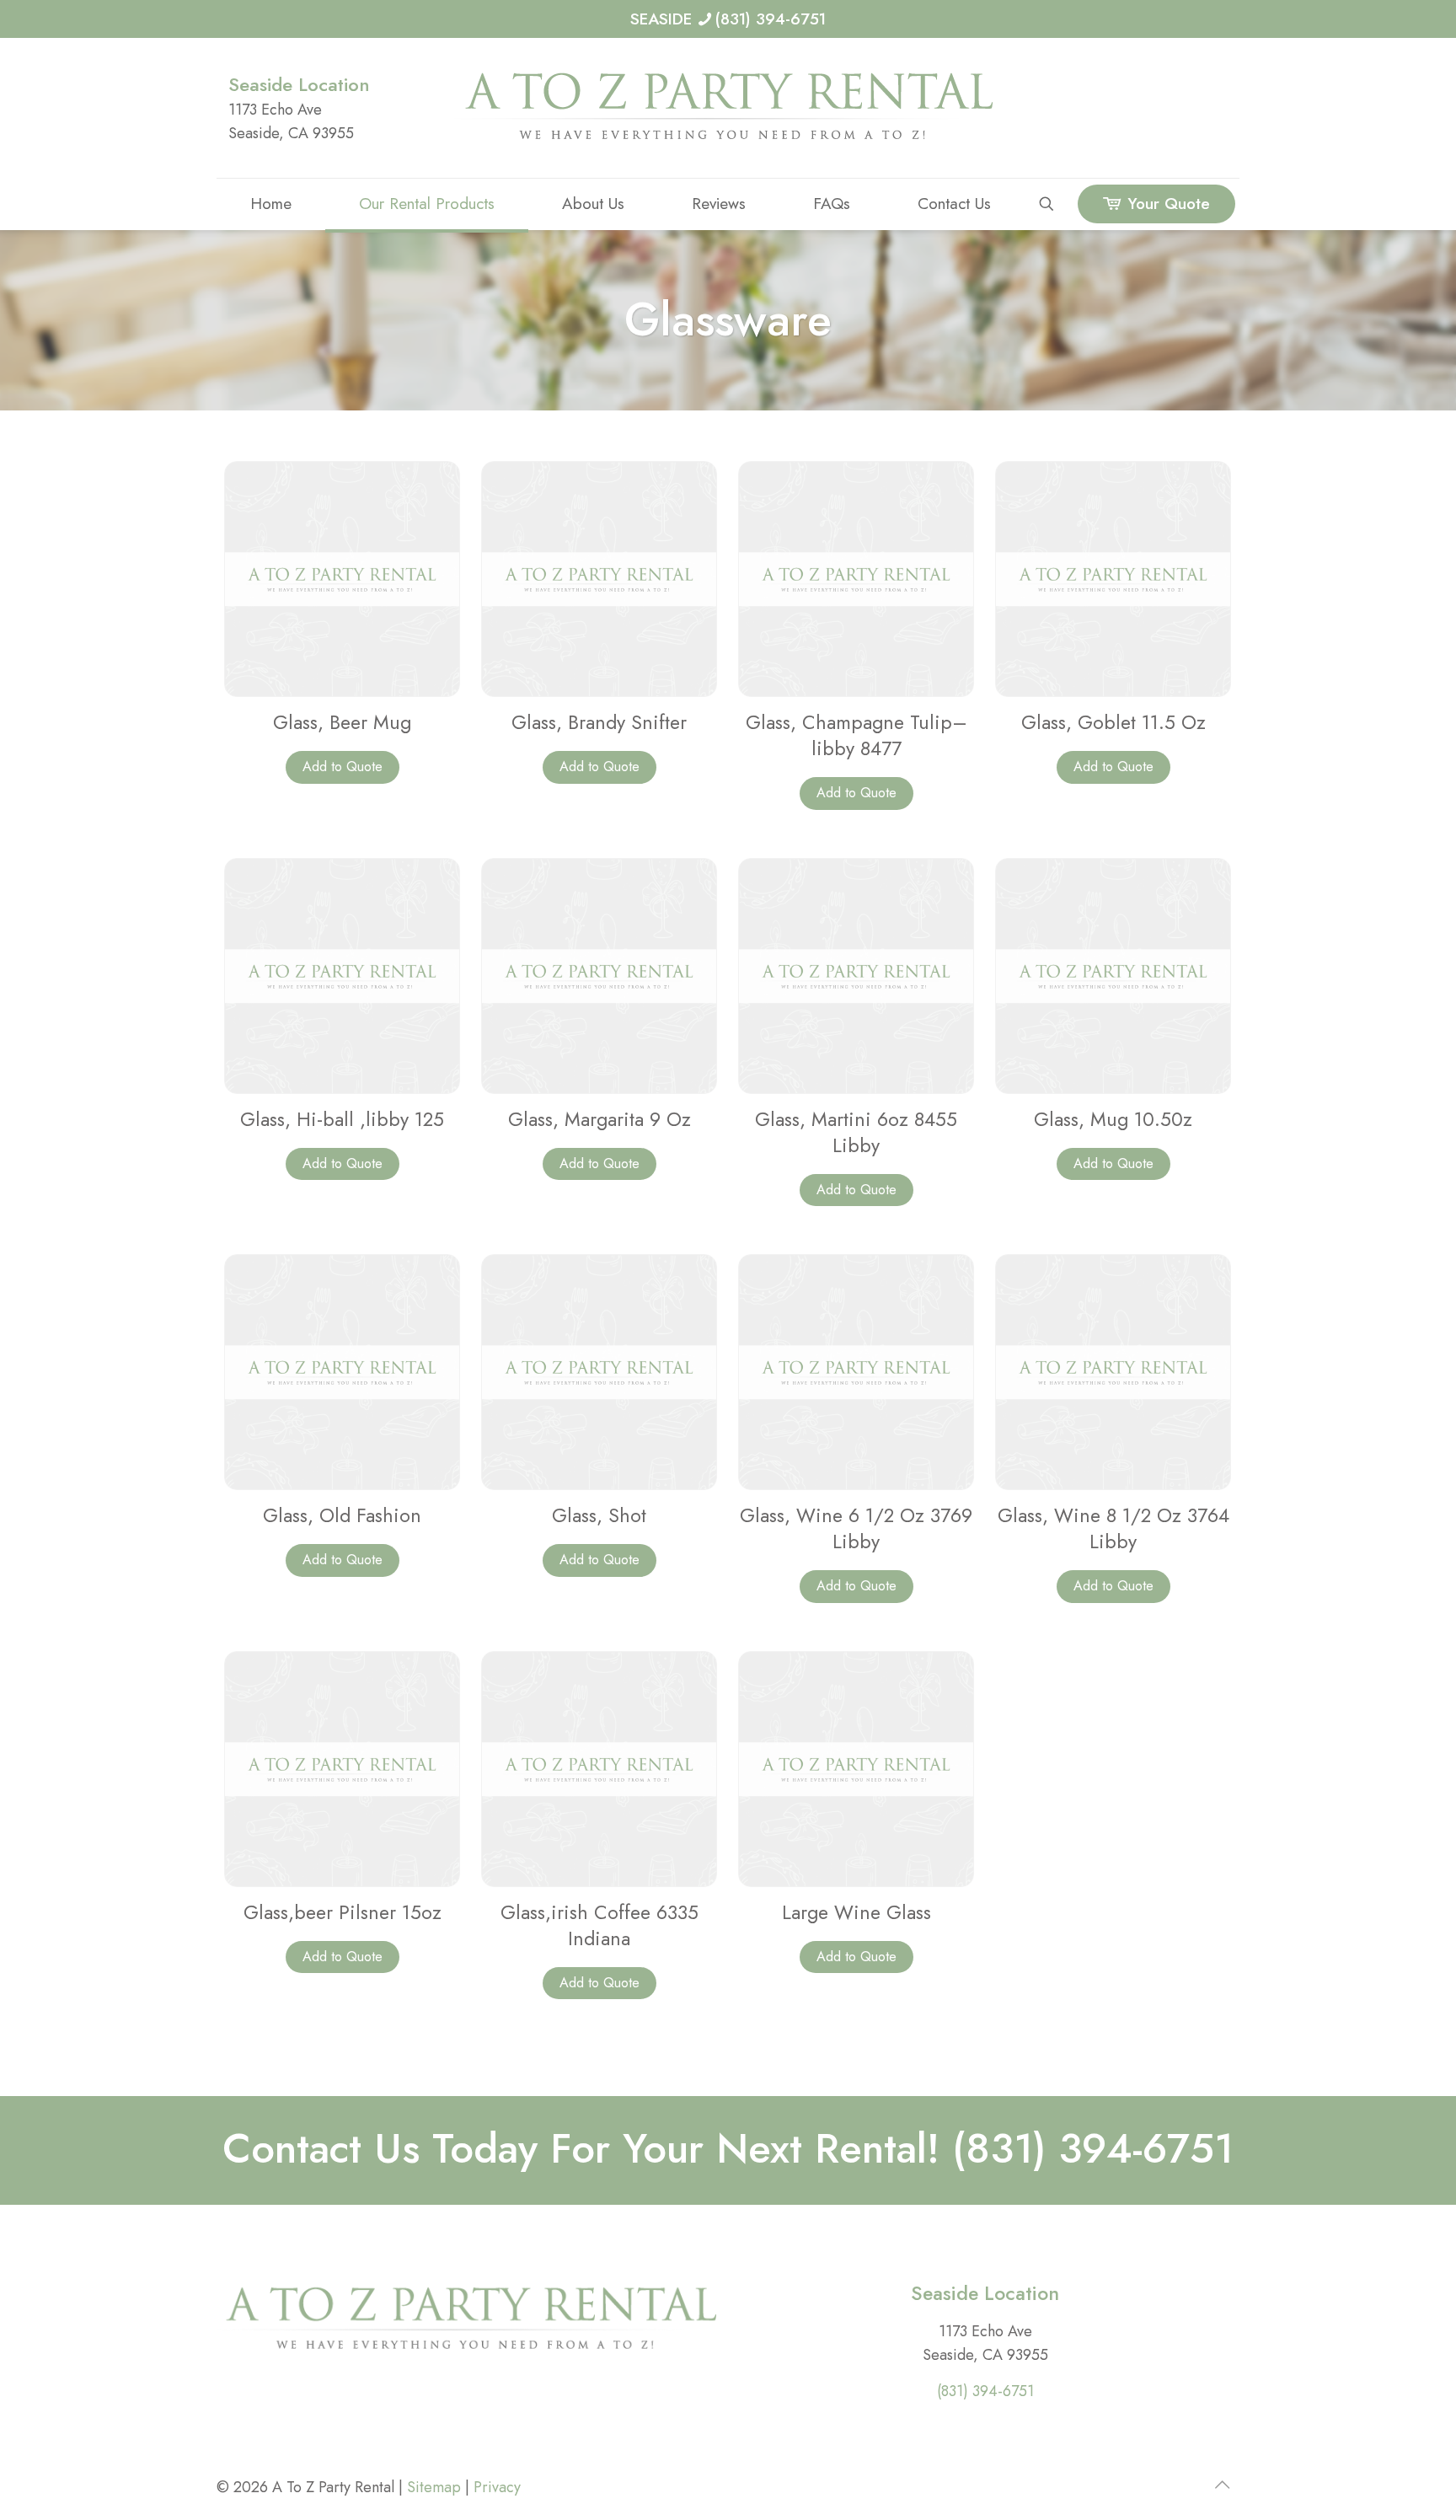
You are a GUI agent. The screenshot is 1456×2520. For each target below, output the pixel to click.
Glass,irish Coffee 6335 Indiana (600, 1925)
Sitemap (434, 2487)
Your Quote (1169, 204)
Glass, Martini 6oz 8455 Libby (856, 1132)
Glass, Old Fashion (342, 1515)
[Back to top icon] (1222, 2485)
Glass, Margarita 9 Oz (600, 1119)
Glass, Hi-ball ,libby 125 (342, 1119)
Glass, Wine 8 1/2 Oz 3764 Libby (1113, 1528)
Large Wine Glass (856, 1912)
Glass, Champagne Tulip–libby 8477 (856, 735)
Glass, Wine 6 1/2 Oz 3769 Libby (856, 1528)
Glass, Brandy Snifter (599, 722)
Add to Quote (343, 767)
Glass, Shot (599, 1515)
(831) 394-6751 (985, 2391)
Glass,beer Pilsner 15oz (343, 1912)
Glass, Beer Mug (342, 722)
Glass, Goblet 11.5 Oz (1113, 722)
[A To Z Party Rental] (728, 108)
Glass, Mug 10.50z (1113, 1119)
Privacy (497, 2487)
